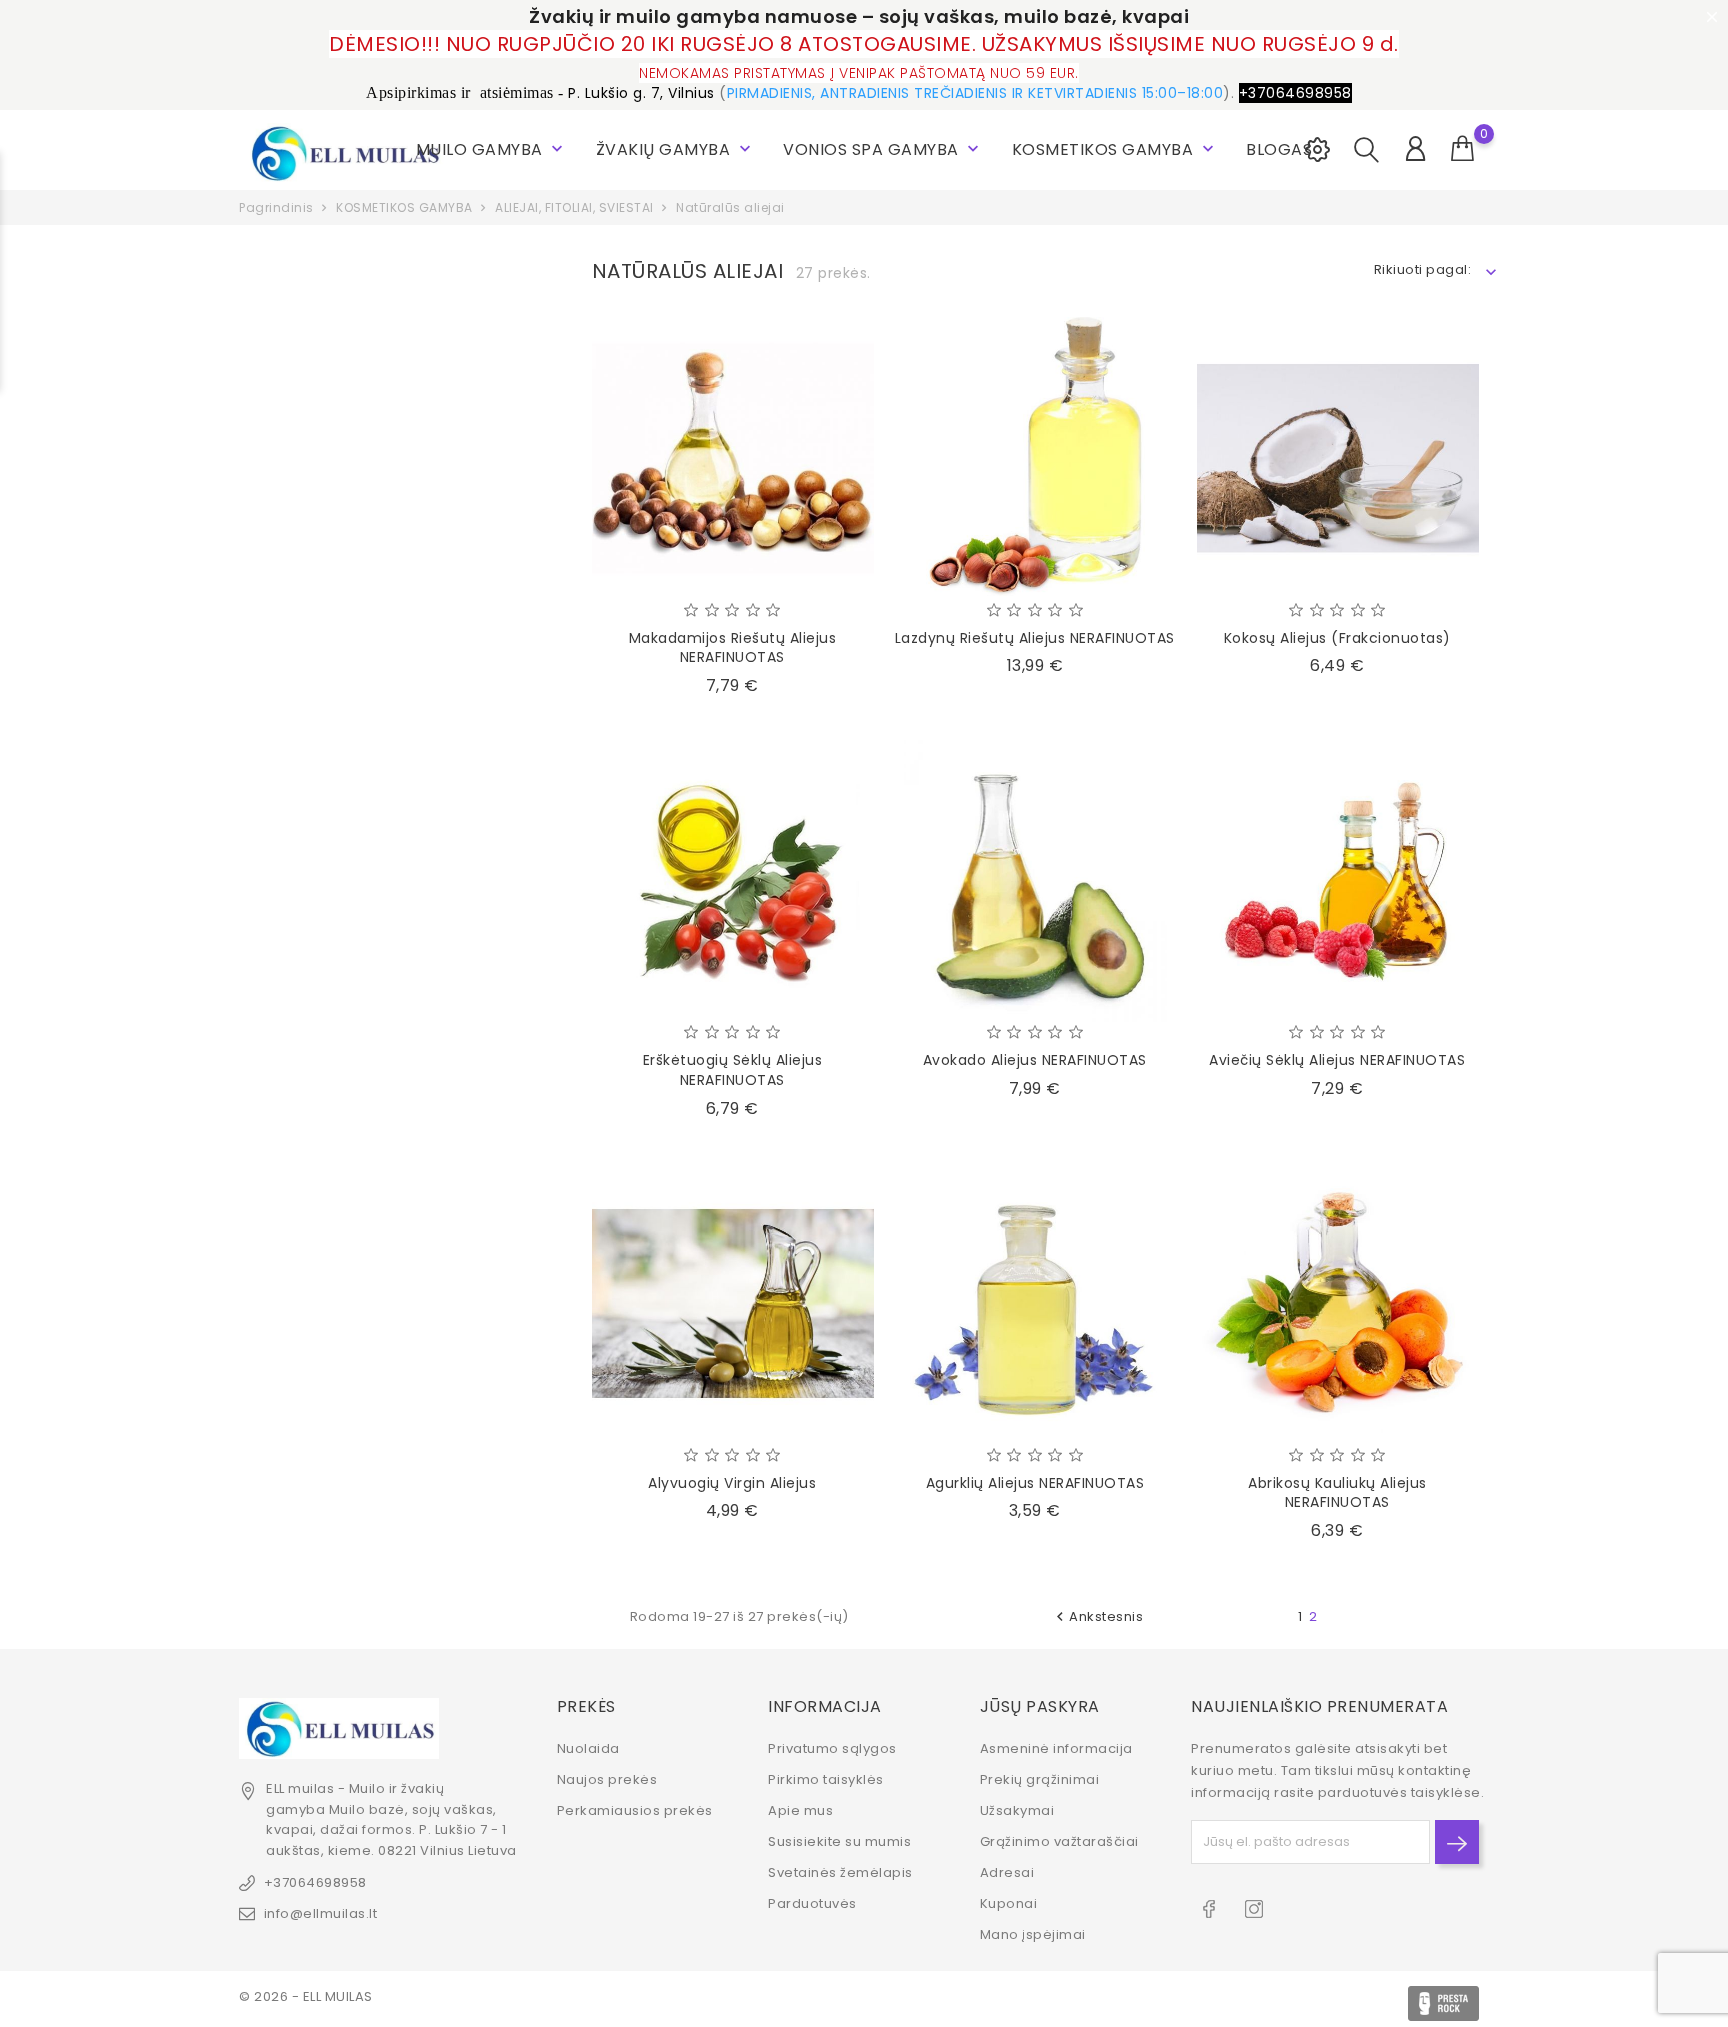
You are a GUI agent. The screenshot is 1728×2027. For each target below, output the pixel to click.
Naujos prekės (607, 1779)
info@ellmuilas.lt (320, 1913)
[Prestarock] (1443, 2003)
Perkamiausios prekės (635, 1810)
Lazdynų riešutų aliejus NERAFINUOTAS (1035, 638)
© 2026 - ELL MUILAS (306, 1996)
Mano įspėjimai (1033, 1934)
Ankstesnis (1097, 1616)
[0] (1463, 149)
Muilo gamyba (492, 149)
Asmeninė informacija (1056, 1748)
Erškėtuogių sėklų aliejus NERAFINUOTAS (733, 1070)
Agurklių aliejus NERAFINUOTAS (1035, 1483)
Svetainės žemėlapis (840, 1872)
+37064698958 (315, 1882)
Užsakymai (1017, 1810)
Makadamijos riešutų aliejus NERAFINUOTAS (733, 648)
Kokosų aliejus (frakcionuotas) (1337, 638)
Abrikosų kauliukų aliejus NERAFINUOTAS (1337, 1493)
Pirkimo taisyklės (826, 1779)
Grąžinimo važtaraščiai (1059, 1841)
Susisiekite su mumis (839, 1841)
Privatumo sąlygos (832, 1748)
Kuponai (1009, 1903)
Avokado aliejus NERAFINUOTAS (1035, 1060)
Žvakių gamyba (675, 149)
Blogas (1279, 149)
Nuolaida (588, 1748)
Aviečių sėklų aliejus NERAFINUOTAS (1337, 1060)
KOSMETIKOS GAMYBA (1115, 149)
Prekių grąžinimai (1040, 1779)
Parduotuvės (812, 1903)
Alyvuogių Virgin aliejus (732, 1483)
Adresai (1007, 1872)
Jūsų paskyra (1040, 1706)
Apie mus (800, 1810)
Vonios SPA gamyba (883, 149)
